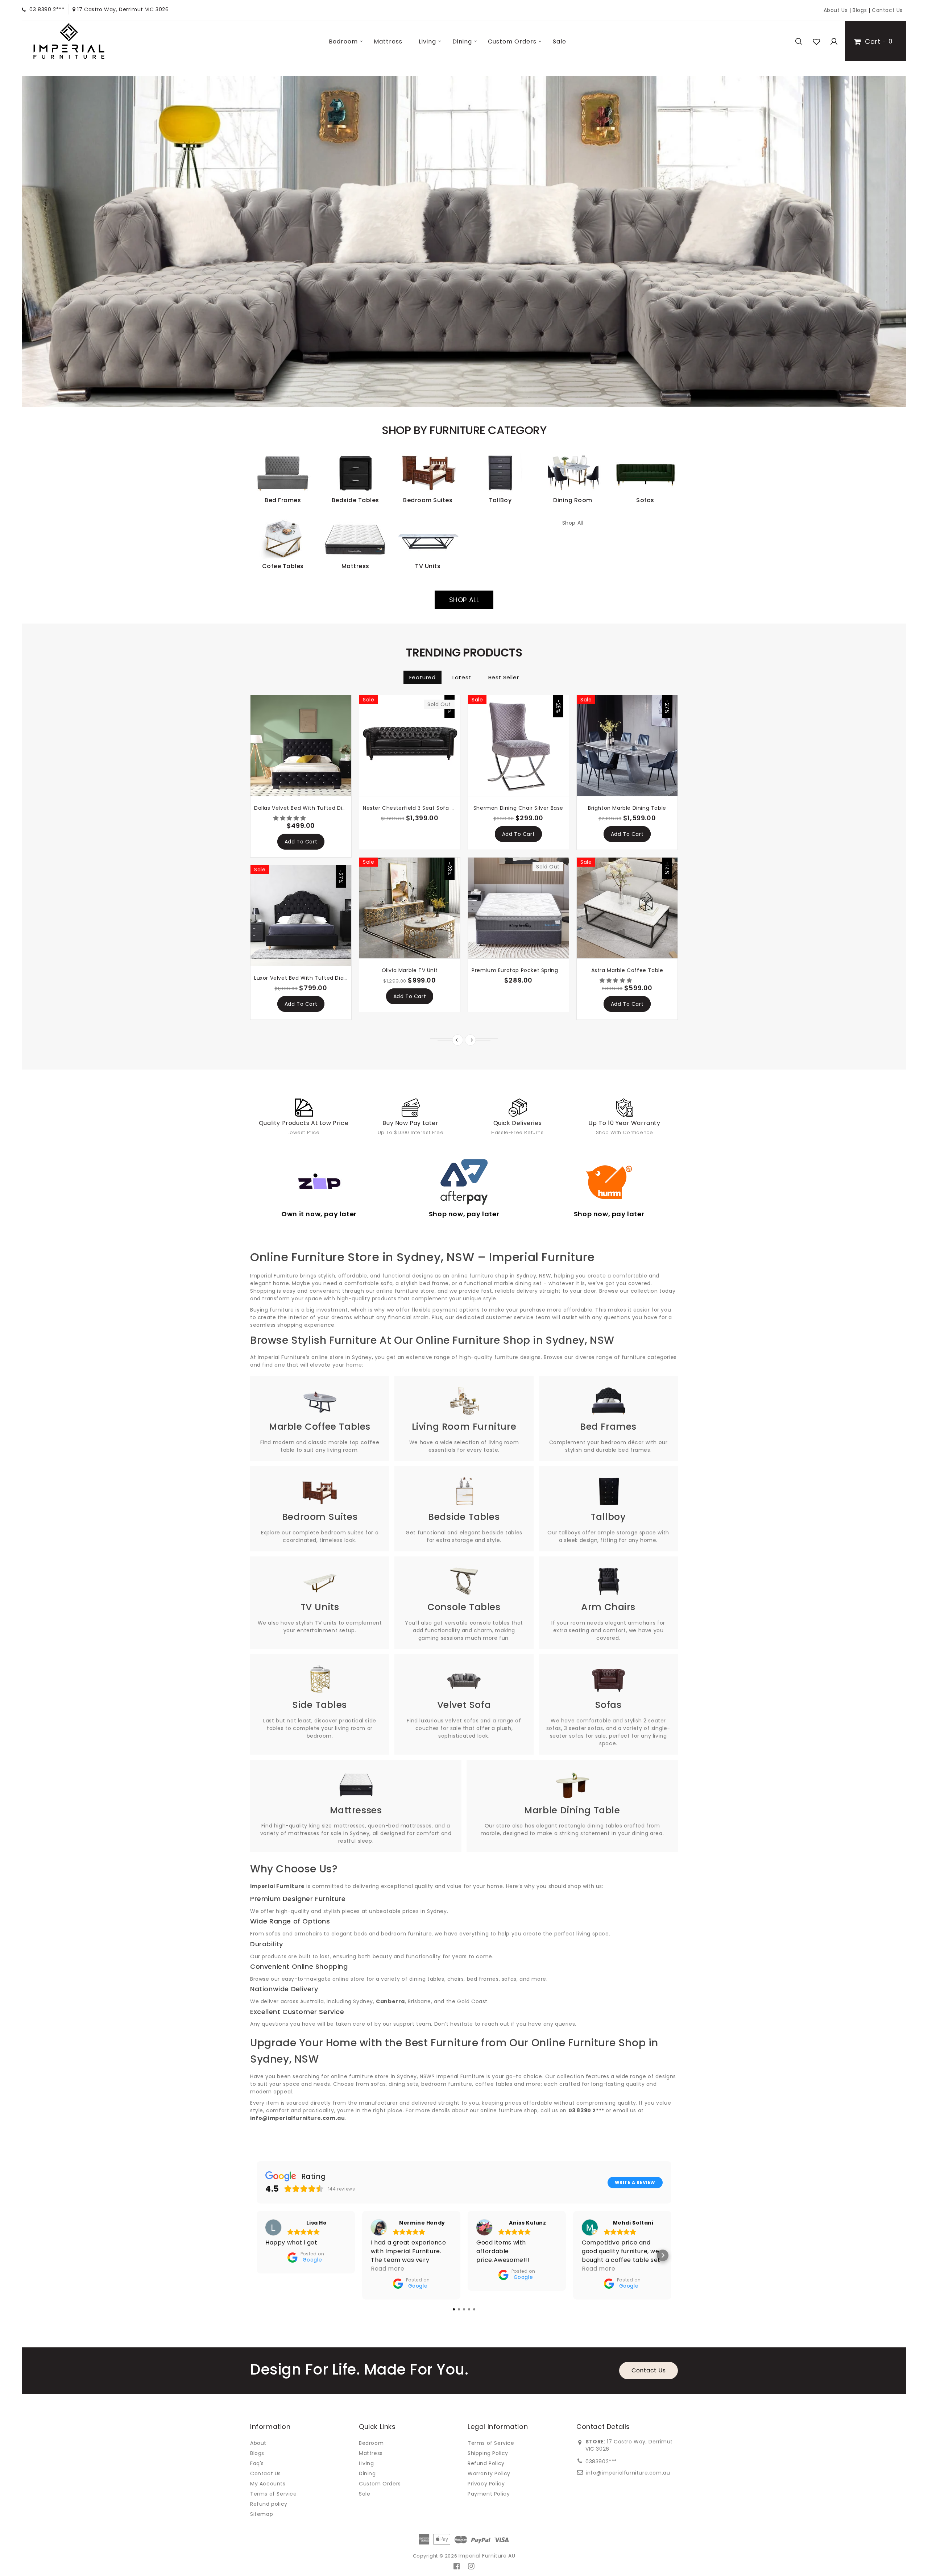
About (258, 2443)
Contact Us (887, 10)
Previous (47, 242)
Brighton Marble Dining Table (627, 808)
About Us (836, 10)
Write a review (635, 2182)
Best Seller (504, 677)
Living (427, 41)
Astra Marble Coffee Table (627, 970)
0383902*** (601, 2462)
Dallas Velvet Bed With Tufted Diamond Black (316, 808)
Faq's (257, 2463)
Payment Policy (489, 2494)
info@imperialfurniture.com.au (628, 2473)
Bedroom (343, 41)
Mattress (388, 41)
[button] (290, 818)
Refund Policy (486, 2463)
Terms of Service (274, 2494)
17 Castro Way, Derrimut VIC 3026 (122, 9)
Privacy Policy (486, 2484)
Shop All (573, 523)
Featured (422, 677)
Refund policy (269, 2504)
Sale (560, 41)
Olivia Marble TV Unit (410, 970)
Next (881, 242)
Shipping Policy (488, 2453)
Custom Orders (512, 41)
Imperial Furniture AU (487, 2556)
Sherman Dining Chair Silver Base (518, 808)
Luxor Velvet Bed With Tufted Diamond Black (315, 978)
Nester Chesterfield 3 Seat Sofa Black (414, 808)
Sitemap (262, 2514)
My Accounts (268, 2484)
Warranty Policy (489, 2473)
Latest (462, 677)
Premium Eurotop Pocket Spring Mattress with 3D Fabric (548, 970)
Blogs (861, 10)
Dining (462, 41)
